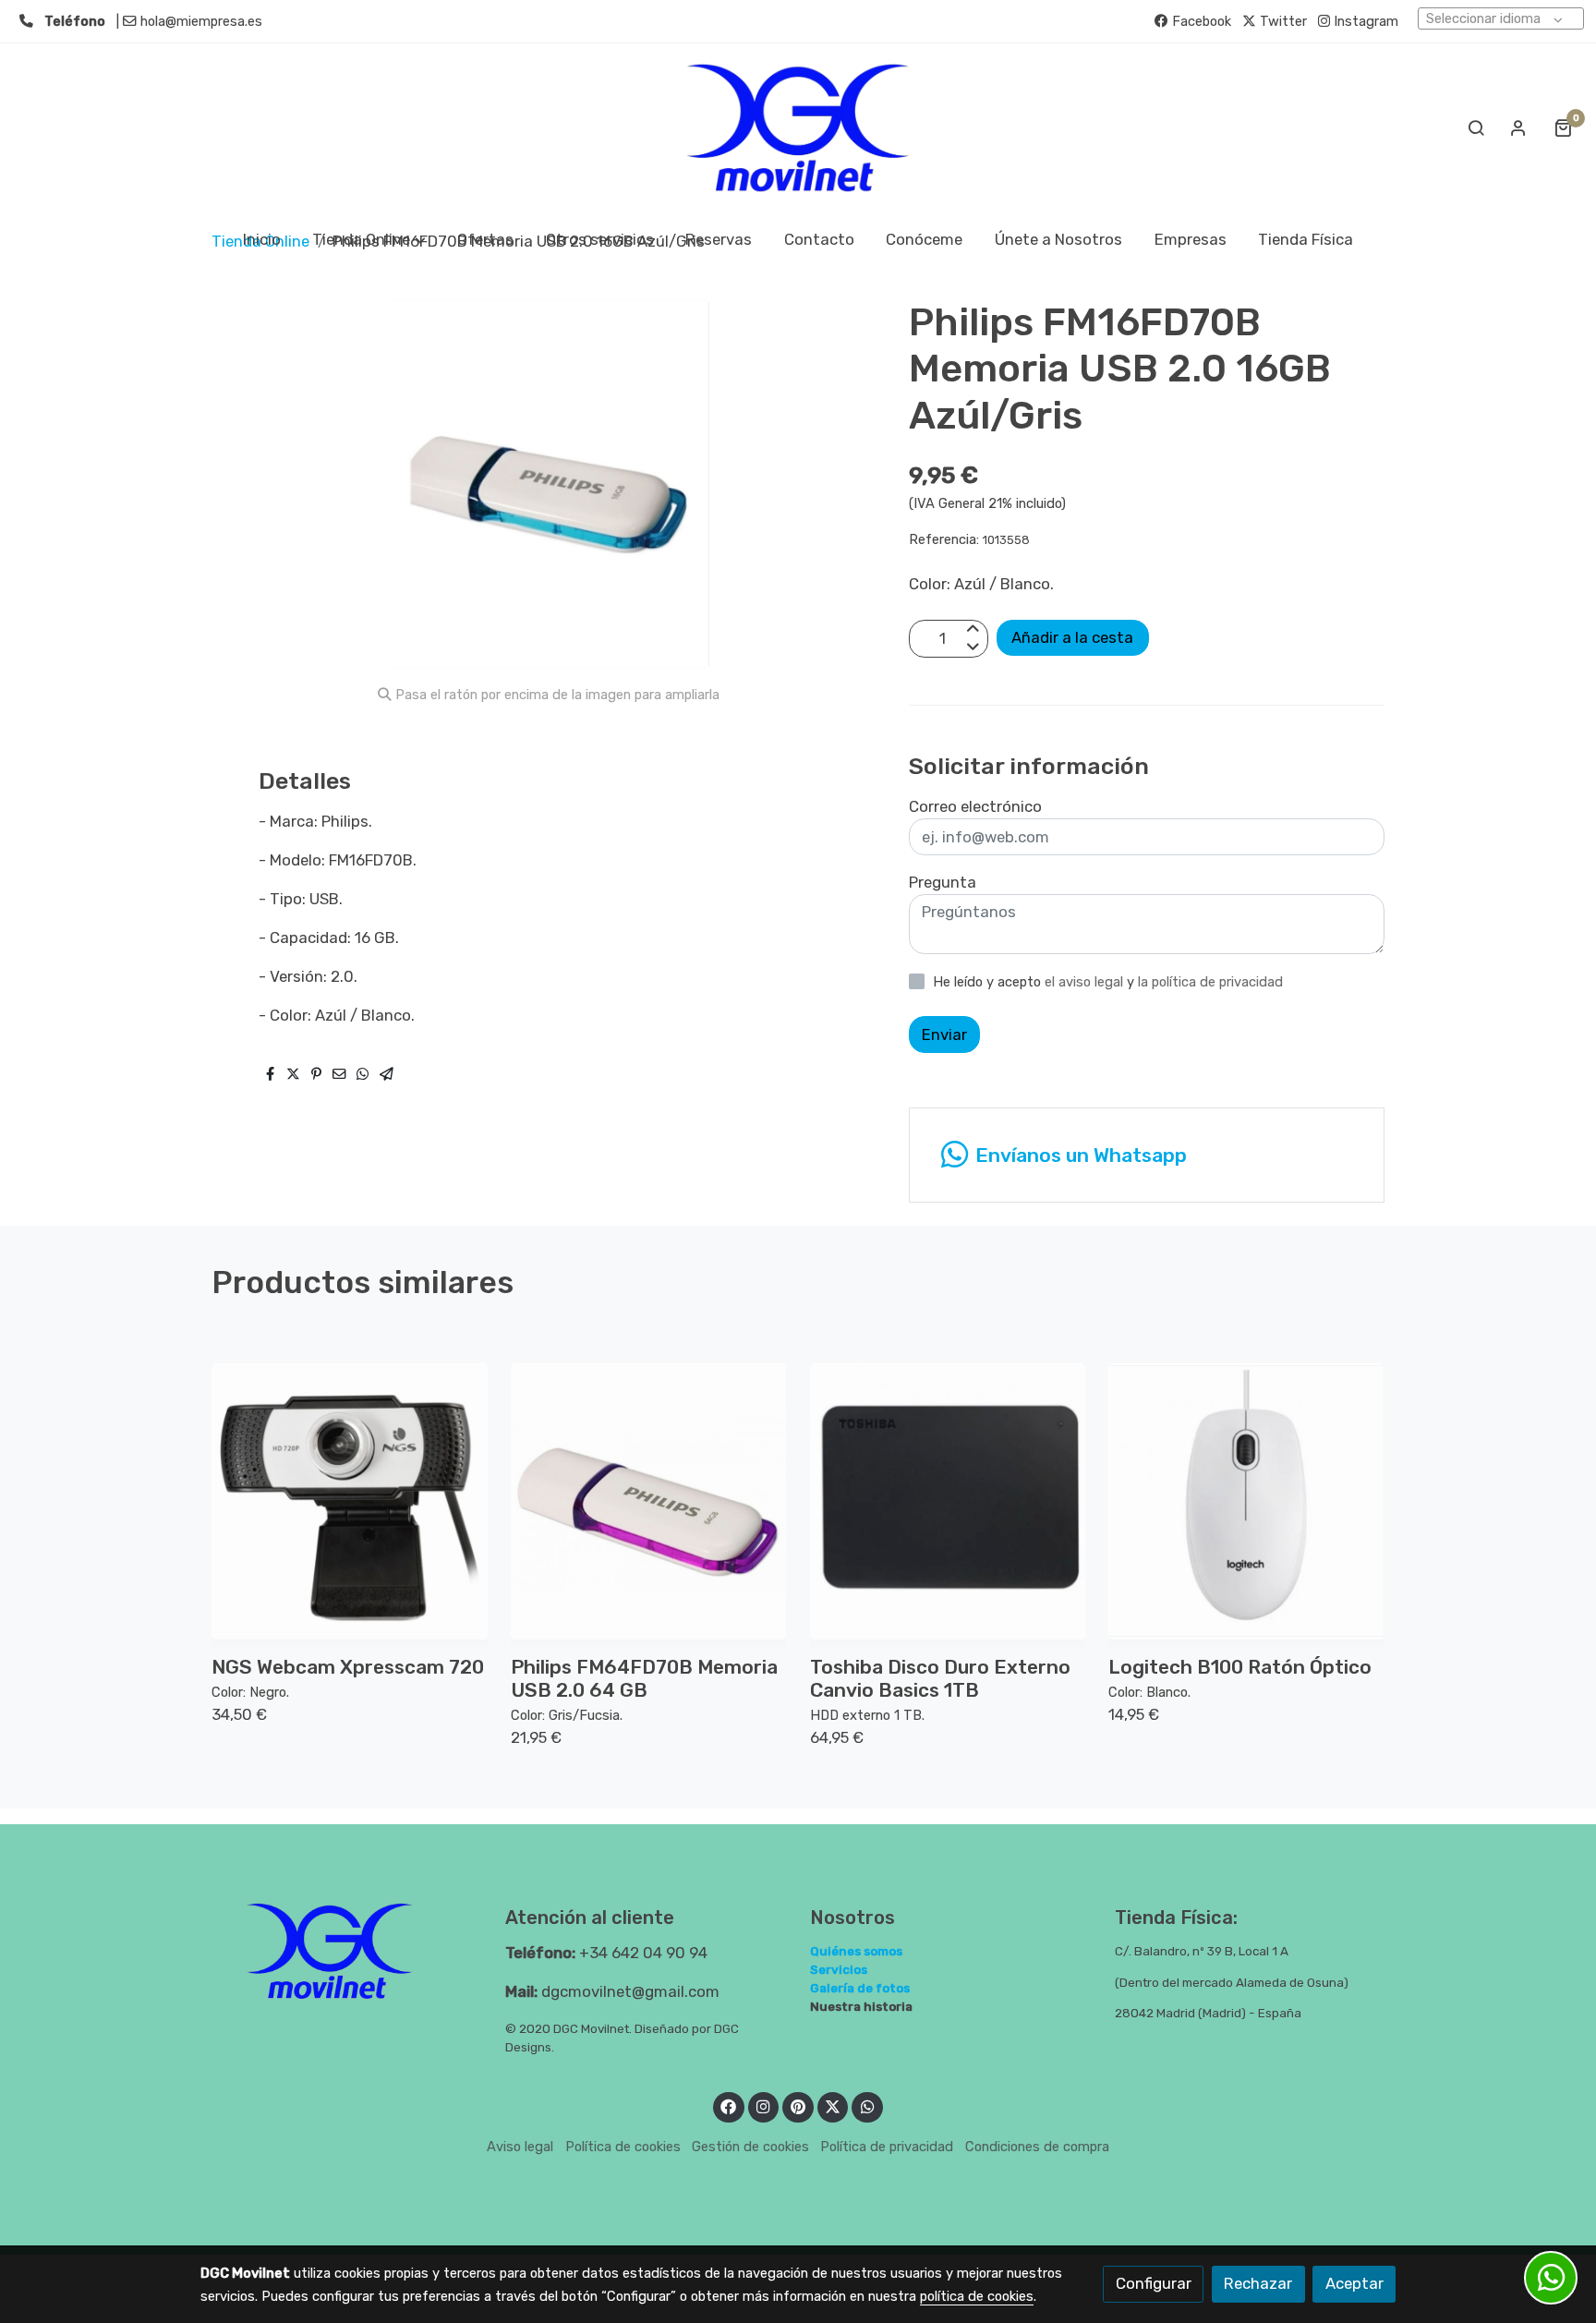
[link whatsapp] (867, 2105)
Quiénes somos (856, 1951)
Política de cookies (623, 2147)
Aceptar (1354, 2283)
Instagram (1364, 21)
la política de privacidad (1210, 982)
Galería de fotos (860, 1988)
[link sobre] (341, 1951)
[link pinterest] (798, 2105)
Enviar (944, 1034)
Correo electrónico (975, 806)
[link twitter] (833, 2105)
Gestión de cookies (750, 2147)
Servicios (839, 1969)
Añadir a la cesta (1072, 637)
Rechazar (1258, 2283)
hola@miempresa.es (201, 21)
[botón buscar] (1476, 127)
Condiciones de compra (1037, 2147)
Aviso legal (520, 2147)
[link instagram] (764, 2105)
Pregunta (943, 882)
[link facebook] (729, 2105)
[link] (798, 128)
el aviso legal (1086, 982)
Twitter (1282, 21)
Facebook (1200, 21)
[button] (369, 240)
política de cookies (977, 2296)
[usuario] (1518, 127)
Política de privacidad (887, 2147)
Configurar (1154, 2283)
